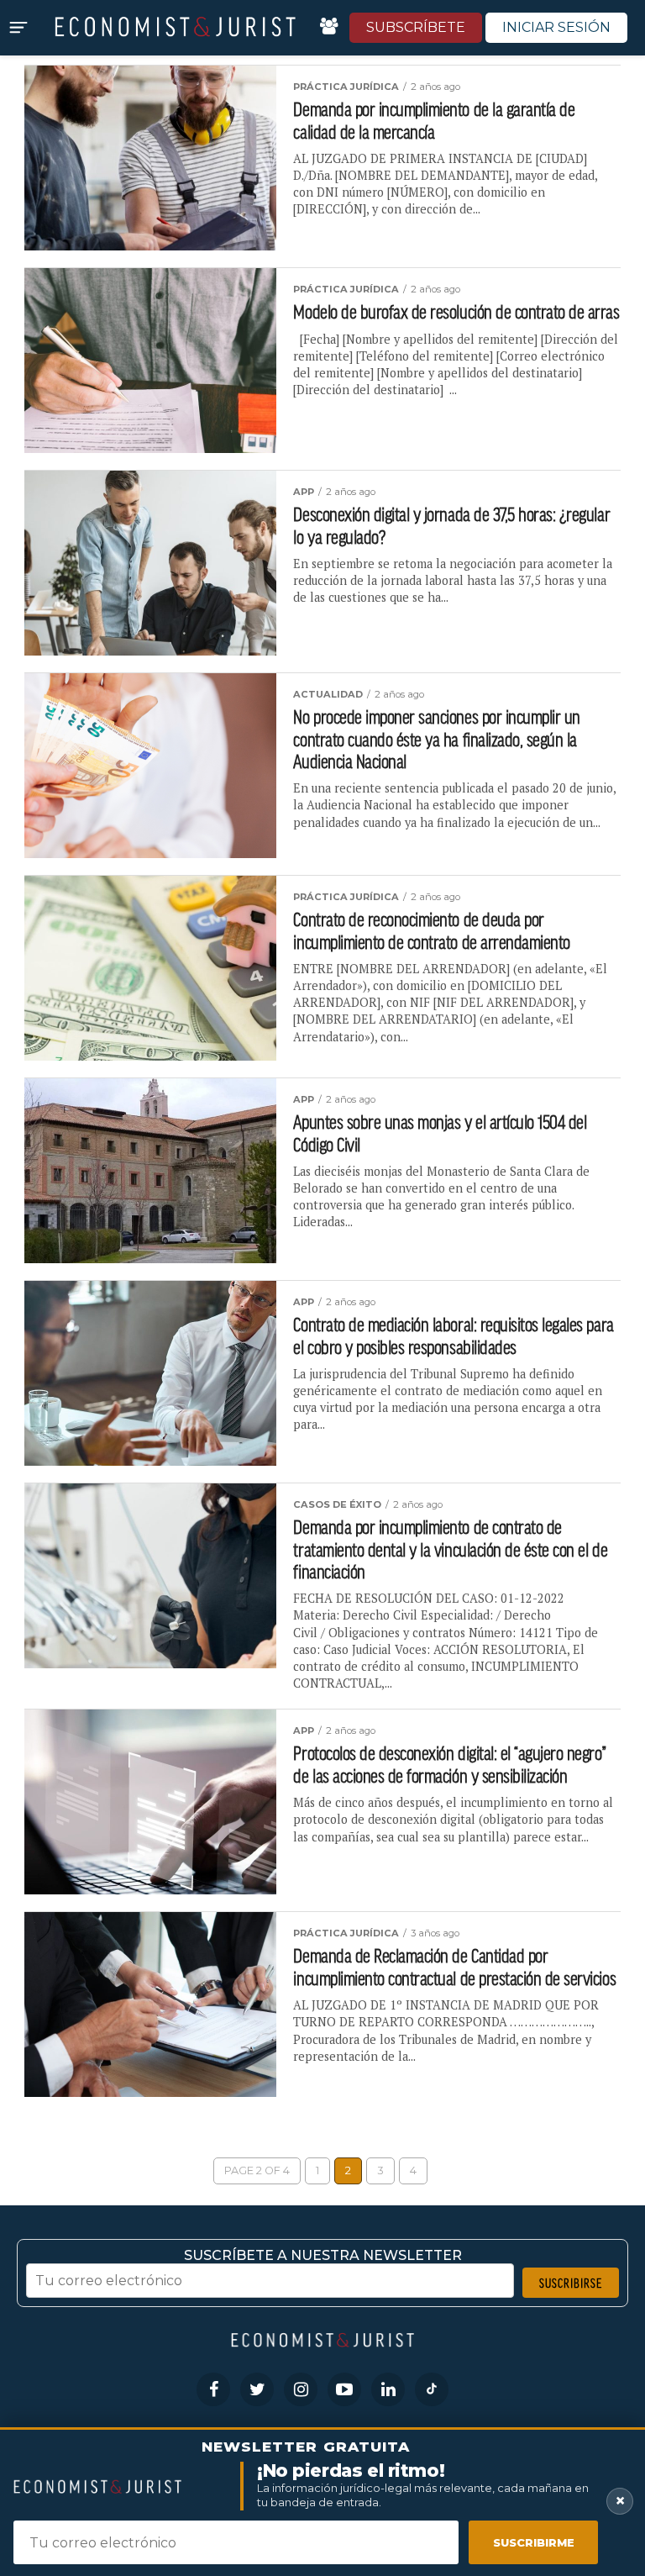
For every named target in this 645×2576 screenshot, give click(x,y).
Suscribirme (534, 2542)
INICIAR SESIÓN (556, 27)
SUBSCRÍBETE (416, 27)
